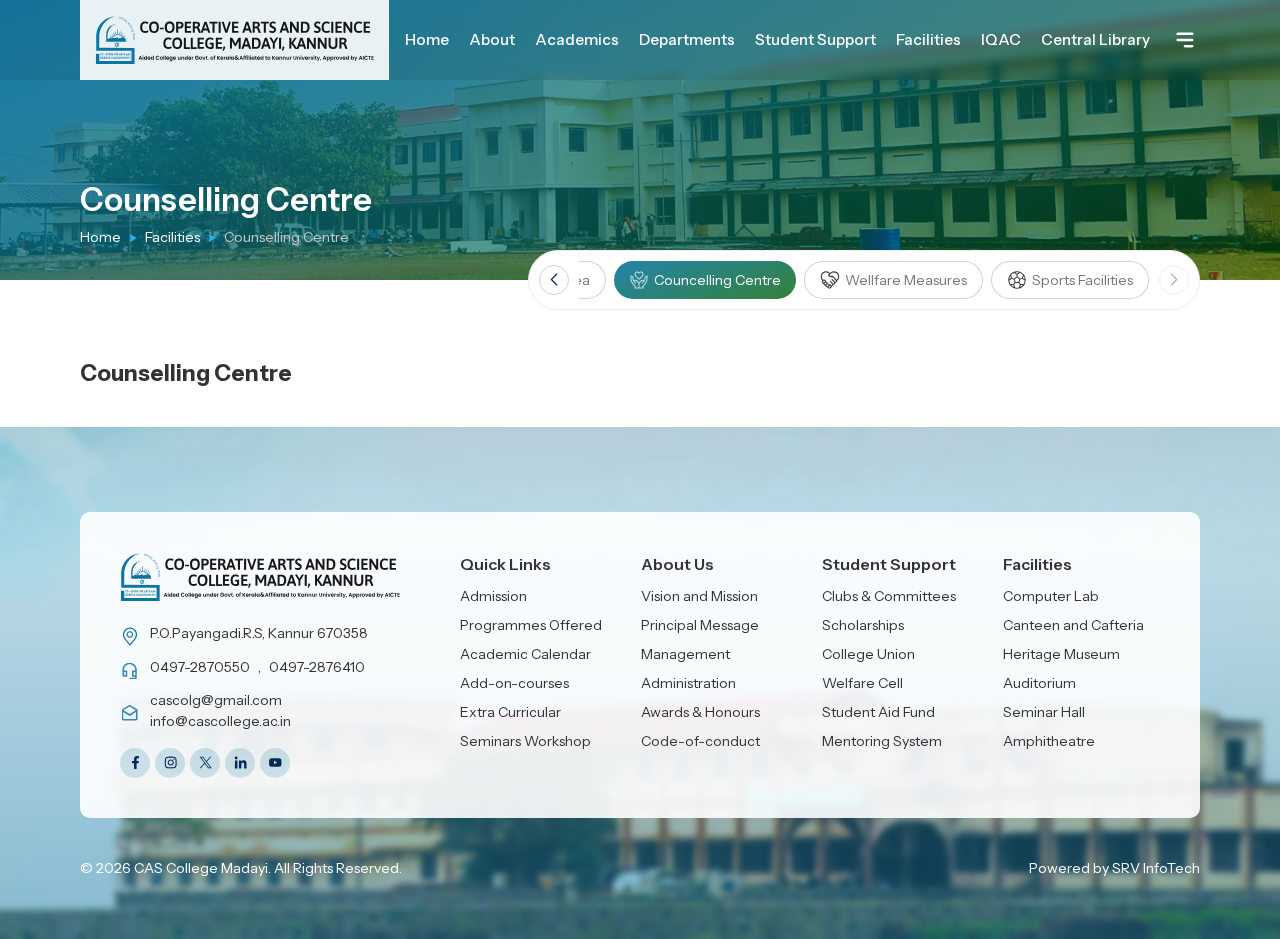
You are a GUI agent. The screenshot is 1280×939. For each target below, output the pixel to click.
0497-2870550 (200, 667)
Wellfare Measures (906, 280)
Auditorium (1039, 683)
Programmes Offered (531, 625)
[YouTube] (275, 763)
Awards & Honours (700, 712)
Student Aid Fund (878, 712)
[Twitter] (205, 763)
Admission (493, 596)
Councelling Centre (717, 280)
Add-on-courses (514, 683)
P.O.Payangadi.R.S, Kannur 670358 (259, 633)
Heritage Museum (1061, 654)
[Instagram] (170, 763)
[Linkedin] (240, 763)
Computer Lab (1051, 596)
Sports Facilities (1082, 280)
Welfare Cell (862, 683)
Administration (688, 683)
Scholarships (863, 625)
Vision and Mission (699, 596)
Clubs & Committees (889, 596)
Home (100, 237)
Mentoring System (882, 741)
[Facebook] (135, 763)
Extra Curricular (510, 712)
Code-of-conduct (700, 741)
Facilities (172, 237)
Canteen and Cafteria (1073, 625)
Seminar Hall (1044, 712)
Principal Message (700, 625)
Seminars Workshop (525, 741)
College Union (868, 654)
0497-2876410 (317, 667)
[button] (554, 280)
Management (685, 654)
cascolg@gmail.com (216, 700)
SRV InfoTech (1156, 868)
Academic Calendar (525, 654)
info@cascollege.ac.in (220, 721)
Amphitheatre (1049, 741)
